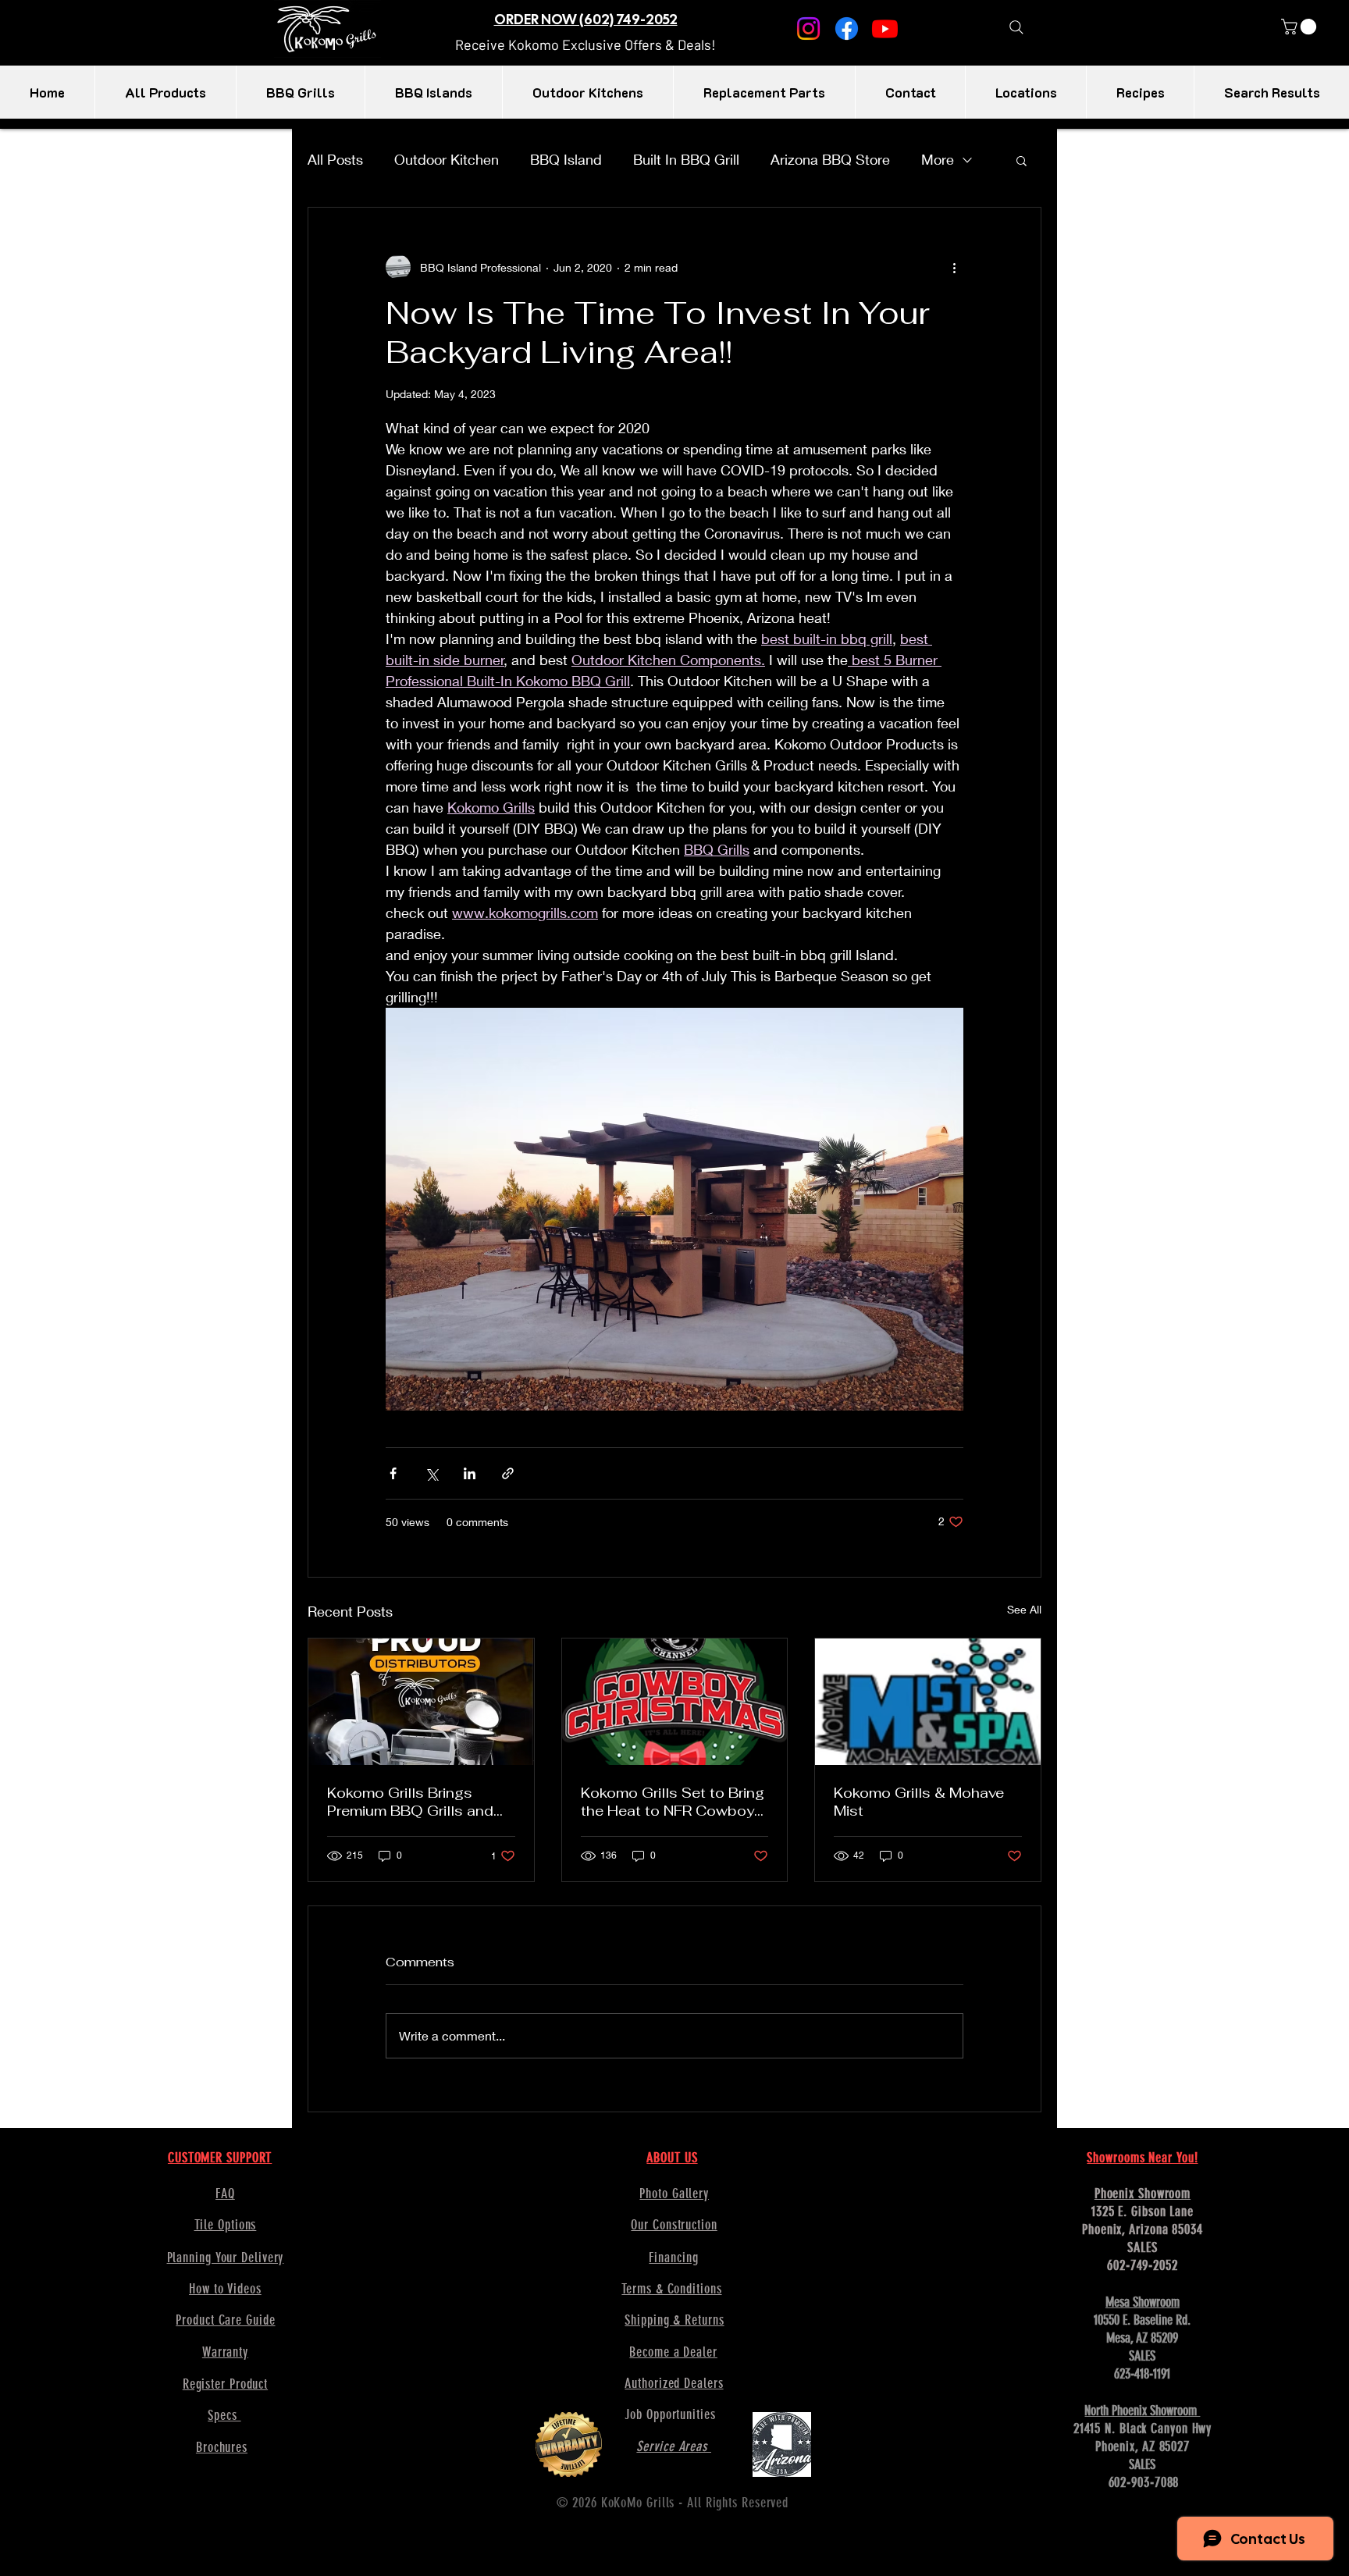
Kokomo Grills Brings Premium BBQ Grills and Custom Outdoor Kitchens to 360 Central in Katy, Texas (419, 1802)
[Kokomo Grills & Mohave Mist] (928, 1702)
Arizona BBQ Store (830, 159)
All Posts (335, 159)
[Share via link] (508, 1473)
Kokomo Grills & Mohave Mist (919, 1802)
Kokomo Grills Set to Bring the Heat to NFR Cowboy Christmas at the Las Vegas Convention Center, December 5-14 (673, 1802)
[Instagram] (808, 28)
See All (1024, 1609)
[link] (1301, 27)
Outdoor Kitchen (447, 159)
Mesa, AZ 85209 (1142, 2338)
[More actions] (954, 267)
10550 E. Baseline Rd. (1142, 2320)
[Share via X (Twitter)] (431, 1473)
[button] (586, 44)
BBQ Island (566, 159)
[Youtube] (885, 28)
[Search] (1016, 27)
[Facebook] (847, 28)
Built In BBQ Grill (686, 159)
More (938, 159)
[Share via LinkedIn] (470, 1473)
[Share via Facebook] (393, 1473)
